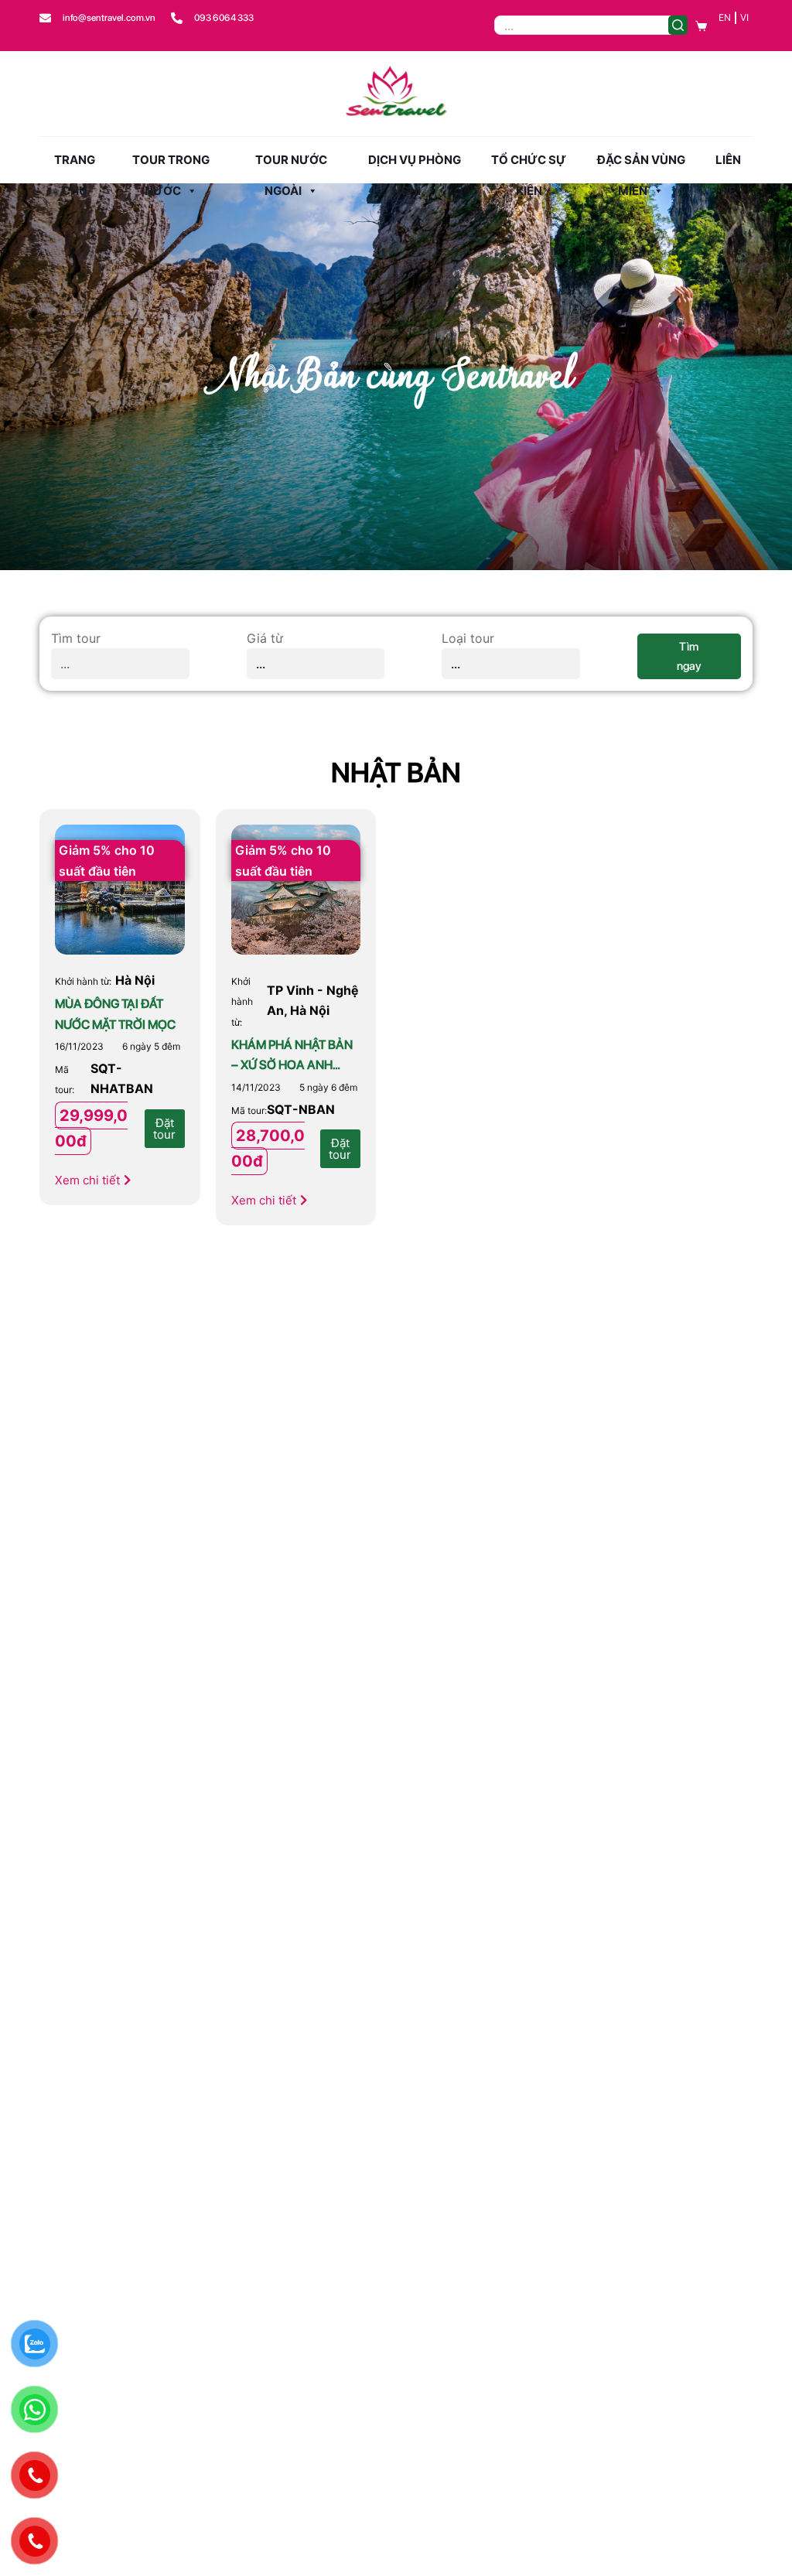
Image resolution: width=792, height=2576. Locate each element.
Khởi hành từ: (83, 981)
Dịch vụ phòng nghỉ (415, 164)
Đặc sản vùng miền (641, 164)
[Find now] (678, 25)
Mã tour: (249, 1110)
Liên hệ (728, 164)
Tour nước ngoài (291, 164)
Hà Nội (135, 980)
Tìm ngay (689, 656)
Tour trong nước (171, 164)
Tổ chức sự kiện (529, 164)
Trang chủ (75, 164)
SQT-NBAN (301, 1109)
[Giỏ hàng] (701, 26)
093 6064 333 (224, 18)
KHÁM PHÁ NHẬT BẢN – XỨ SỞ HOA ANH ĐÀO (292, 1065)
